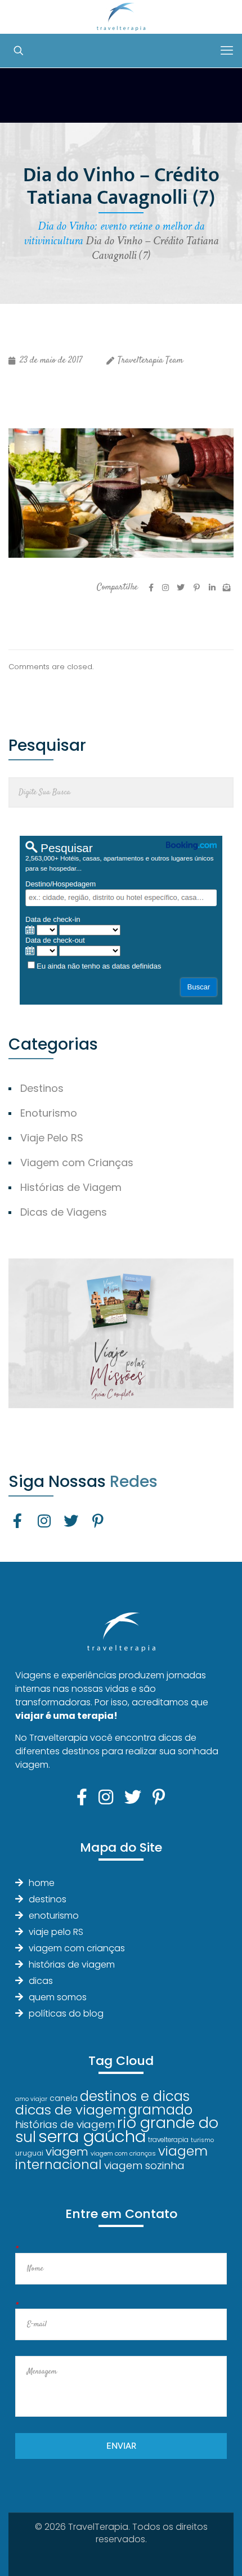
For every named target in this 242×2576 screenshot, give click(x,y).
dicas (41, 1981)
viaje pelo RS (56, 1932)
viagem (67, 2151)
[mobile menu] (227, 51)
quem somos (58, 1997)
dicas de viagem (71, 2110)
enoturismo (54, 1916)
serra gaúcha (92, 2136)
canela (64, 2098)
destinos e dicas (135, 2096)
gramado (160, 2110)
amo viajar (31, 2099)
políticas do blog (66, 2013)
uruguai (29, 2153)
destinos (48, 1899)
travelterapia (168, 2140)
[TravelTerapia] (121, 17)
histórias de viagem (72, 1965)
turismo (202, 2140)
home (42, 1883)
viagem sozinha (144, 2165)
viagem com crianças (77, 1948)
